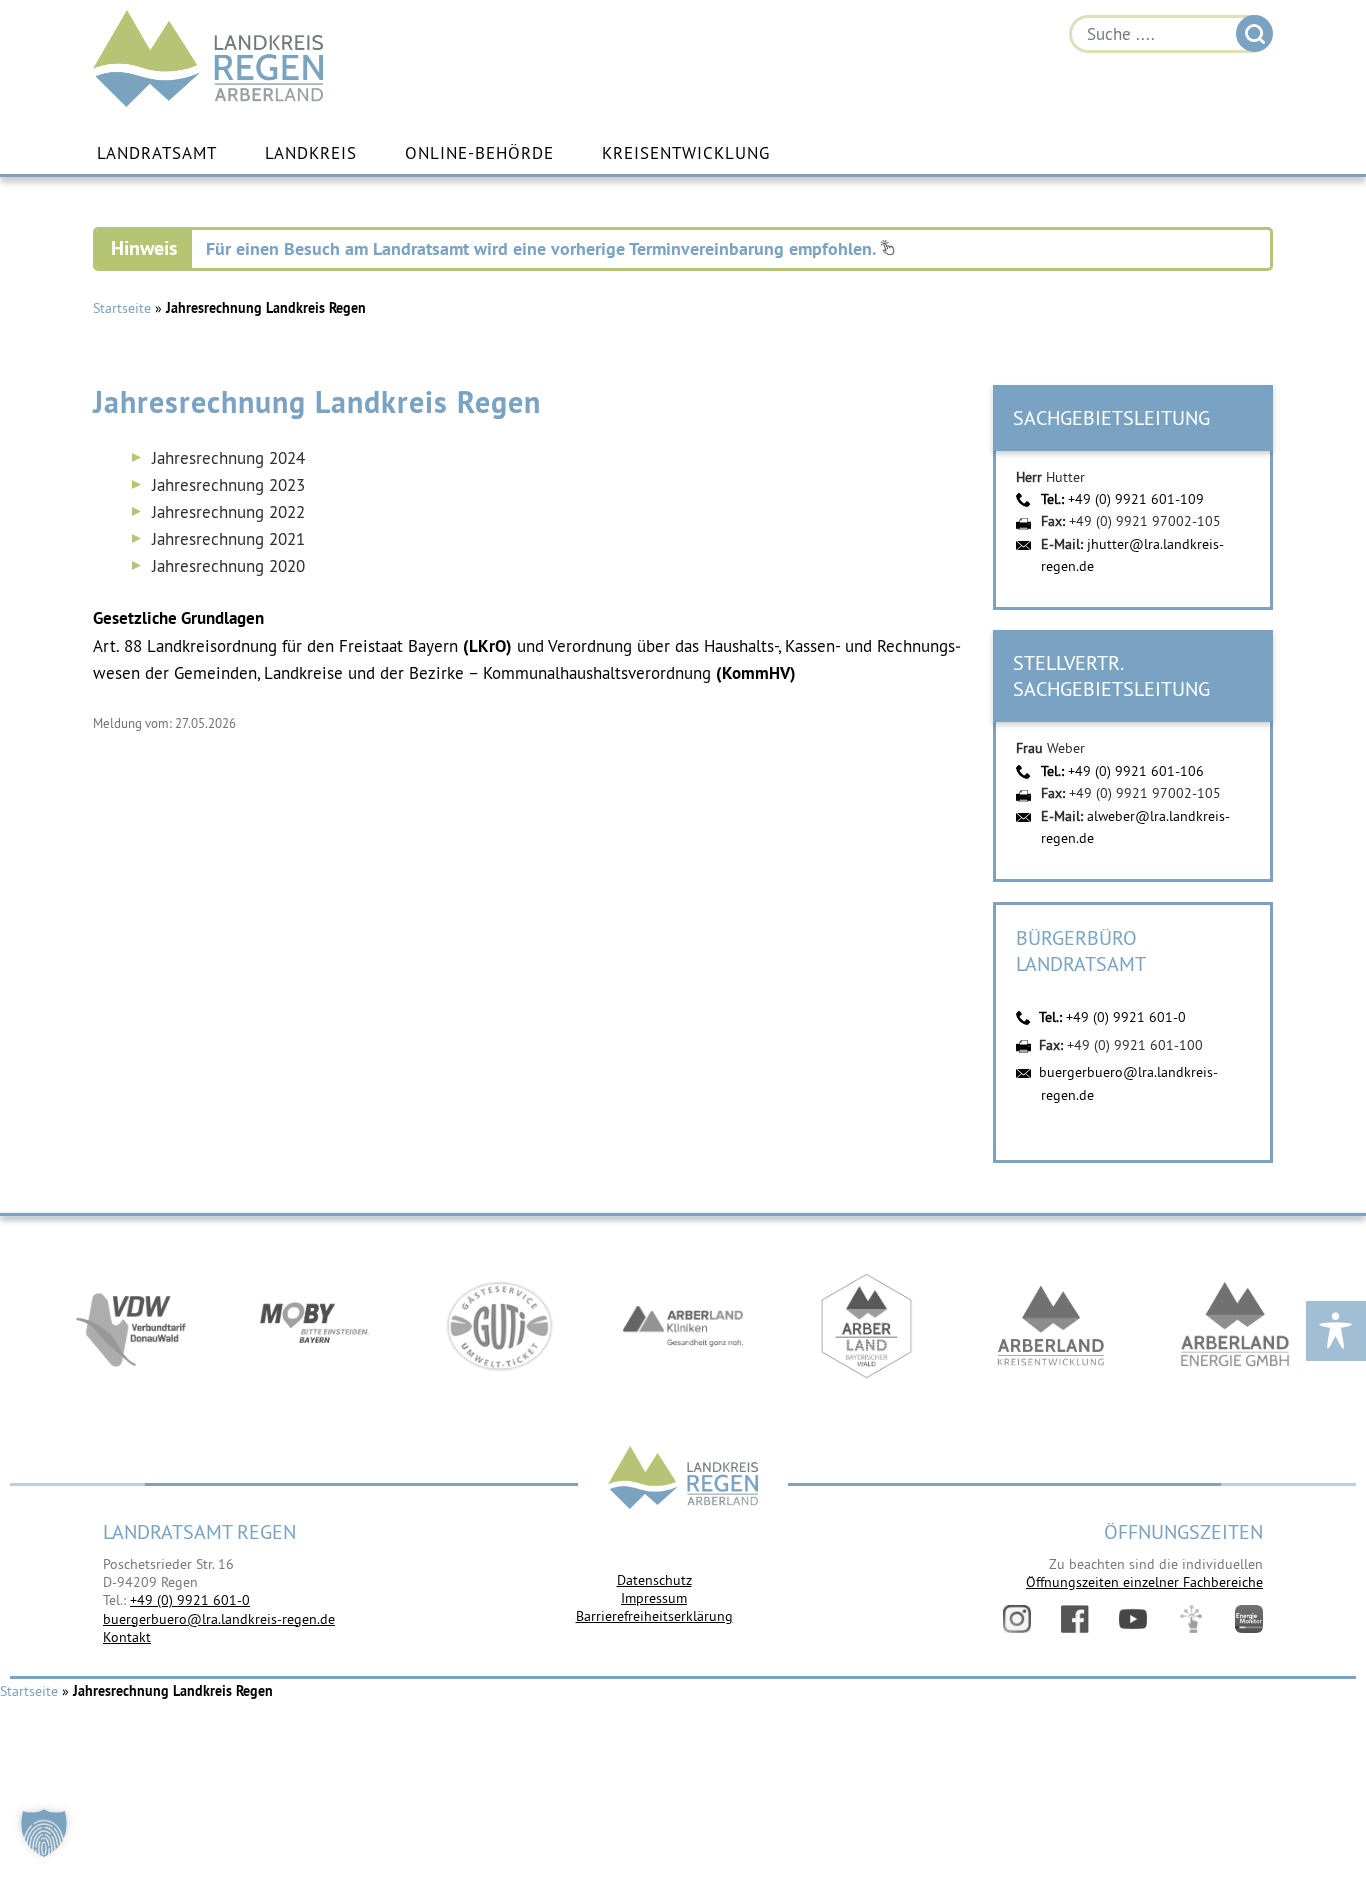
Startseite (122, 308)
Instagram (1017, 1619)
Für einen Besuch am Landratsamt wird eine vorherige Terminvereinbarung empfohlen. (543, 248)
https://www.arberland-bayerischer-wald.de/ (867, 1326)
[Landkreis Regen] (683, 1479)
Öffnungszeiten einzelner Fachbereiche (1144, 1582)
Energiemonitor (1249, 1619)
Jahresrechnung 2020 (228, 566)
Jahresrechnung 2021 (228, 539)
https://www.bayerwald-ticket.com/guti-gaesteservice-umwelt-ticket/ (499, 1326)
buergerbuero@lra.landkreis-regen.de (219, 1619)
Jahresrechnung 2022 (228, 512)
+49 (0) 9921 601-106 (1136, 771)
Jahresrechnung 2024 (228, 458)
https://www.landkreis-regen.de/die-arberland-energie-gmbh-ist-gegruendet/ (1235, 1326)
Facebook (1075, 1619)
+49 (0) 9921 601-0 (1126, 1017)
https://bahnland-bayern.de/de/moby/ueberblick (315, 1326)
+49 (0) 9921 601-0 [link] (190, 1600)
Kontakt (127, 1637)
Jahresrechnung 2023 (228, 485)
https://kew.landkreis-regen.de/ (1051, 1326)
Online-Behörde (479, 153)
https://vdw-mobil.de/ (131, 1326)
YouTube (1133, 1619)
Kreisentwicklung (686, 153)
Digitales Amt (1191, 1619)
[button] (44, 1833)
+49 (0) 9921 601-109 (1136, 499)
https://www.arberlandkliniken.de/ (683, 1326)
